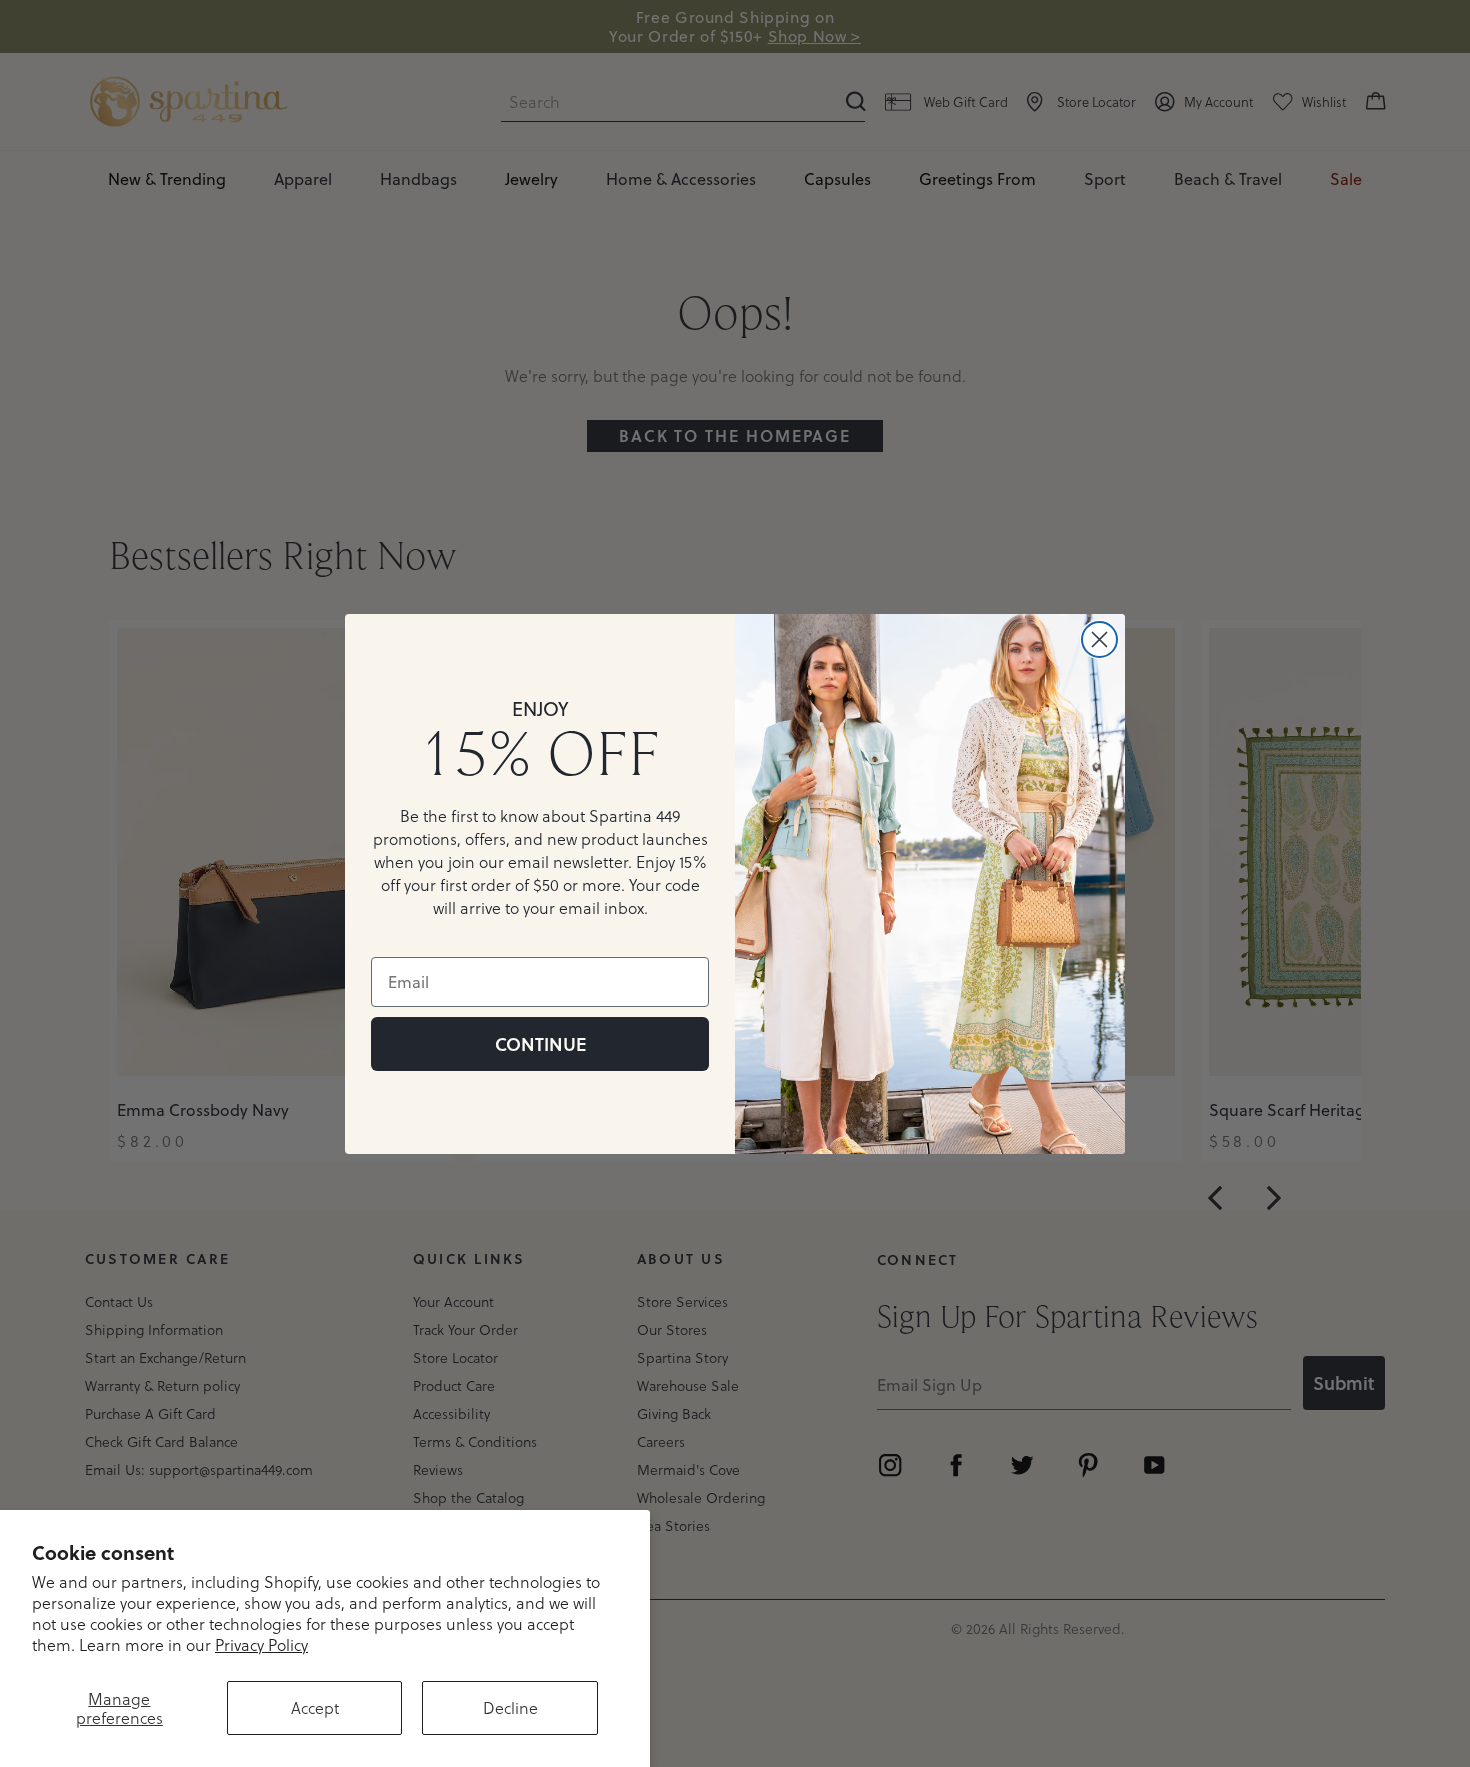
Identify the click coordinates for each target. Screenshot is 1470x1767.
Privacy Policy (261, 1644)
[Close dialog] (1099, 639)
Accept (315, 1707)
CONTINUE (540, 1044)
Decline (510, 1707)
